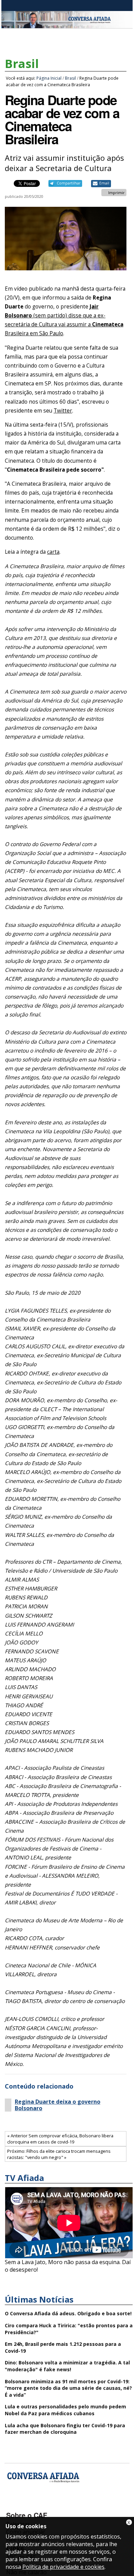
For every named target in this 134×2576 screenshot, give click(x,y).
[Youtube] (31, 2505)
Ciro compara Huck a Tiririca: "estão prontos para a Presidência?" (69, 2329)
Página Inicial (49, 78)
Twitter (63, 411)
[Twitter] (49, 2505)
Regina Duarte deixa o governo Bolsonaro (58, 2105)
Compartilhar (69, 183)
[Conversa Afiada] (67, 24)
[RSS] (67, 2505)
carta (53, 552)
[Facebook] (13, 2505)
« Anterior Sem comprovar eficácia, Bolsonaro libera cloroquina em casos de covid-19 (60, 2139)
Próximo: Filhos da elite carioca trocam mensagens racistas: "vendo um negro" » (59, 2154)
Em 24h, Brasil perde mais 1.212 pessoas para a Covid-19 (63, 2347)
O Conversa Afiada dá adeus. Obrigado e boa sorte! (68, 2313)
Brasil (22, 64)
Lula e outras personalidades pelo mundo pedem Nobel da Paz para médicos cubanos (65, 2410)
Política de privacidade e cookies (63, 2567)
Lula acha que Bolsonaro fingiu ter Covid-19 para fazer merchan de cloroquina (65, 2429)
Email (104, 183)
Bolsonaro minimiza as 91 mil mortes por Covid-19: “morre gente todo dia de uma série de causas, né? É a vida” (68, 2388)
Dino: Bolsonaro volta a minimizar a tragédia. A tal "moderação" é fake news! (67, 2366)
